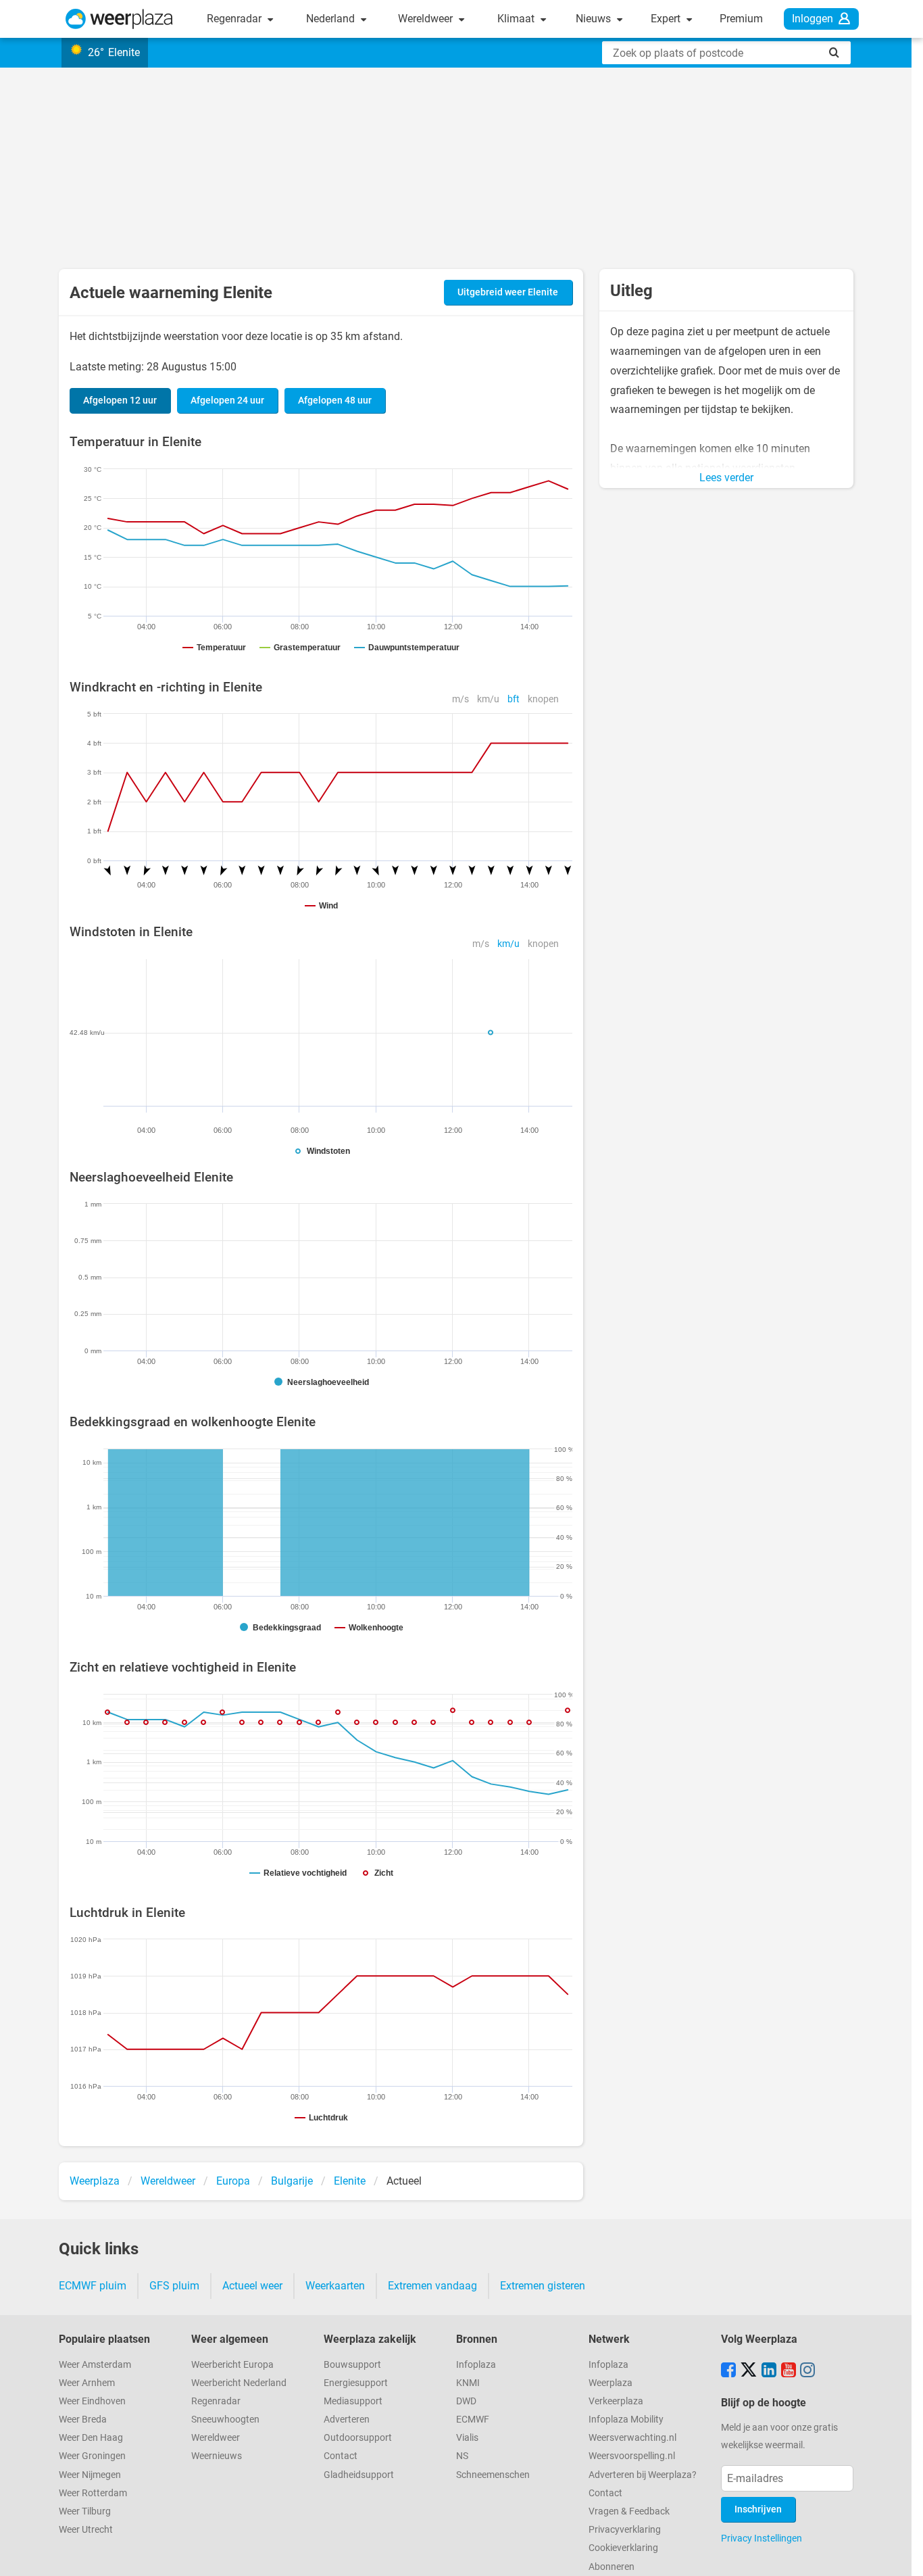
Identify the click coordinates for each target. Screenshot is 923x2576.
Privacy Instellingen (762, 2538)
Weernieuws (217, 2456)
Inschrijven (758, 2509)
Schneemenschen (493, 2475)
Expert (667, 19)
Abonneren (612, 2567)
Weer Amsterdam (95, 2365)
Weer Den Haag (91, 2438)
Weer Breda (83, 2420)
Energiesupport (356, 2383)
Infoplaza (476, 2365)
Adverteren (347, 2420)
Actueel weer (252, 2286)
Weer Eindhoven (92, 2401)
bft (514, 699)
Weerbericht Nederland (239, 2383)
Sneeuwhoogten (225, 2420)
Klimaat (517, 19)
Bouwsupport (352, 2365)
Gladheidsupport (359, 2475)
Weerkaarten (335, 2286)
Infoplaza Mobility (626, 2420)
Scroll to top (901, 2554)
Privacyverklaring (625, 2530)
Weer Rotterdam (93, 2493)
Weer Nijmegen (90, 2475)
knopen (543, 699)
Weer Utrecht (86, 2530)
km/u (488, 699)
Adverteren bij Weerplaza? (643, 2475)
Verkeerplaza (616, 2401)
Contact (341, 2456)
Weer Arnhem (87, 2383)
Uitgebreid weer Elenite (508, 292)
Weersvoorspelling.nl (632, 2456)
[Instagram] (807, 2371)
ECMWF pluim (93, 2286)
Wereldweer (427, 19)
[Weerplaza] (119, 19)
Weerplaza (610, 2383)
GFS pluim (174, 2286)
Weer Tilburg (85, 2511)
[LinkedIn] (769, 2371)
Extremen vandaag (432, 2286)
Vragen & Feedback (629, 2511)
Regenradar (235, 19)
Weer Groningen (92, 2456)
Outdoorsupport (358, 2438)
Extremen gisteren (543, 2286)
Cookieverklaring (623, 2548)
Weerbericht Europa (232, 2365)
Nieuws (595, 19)
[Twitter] (749, 2371)
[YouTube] (789, 2371)
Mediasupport (353, 2401)
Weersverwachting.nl (632, 2438)
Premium (741, 19)
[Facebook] (728, 2371)
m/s (460, 699)
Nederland (332, 19)
